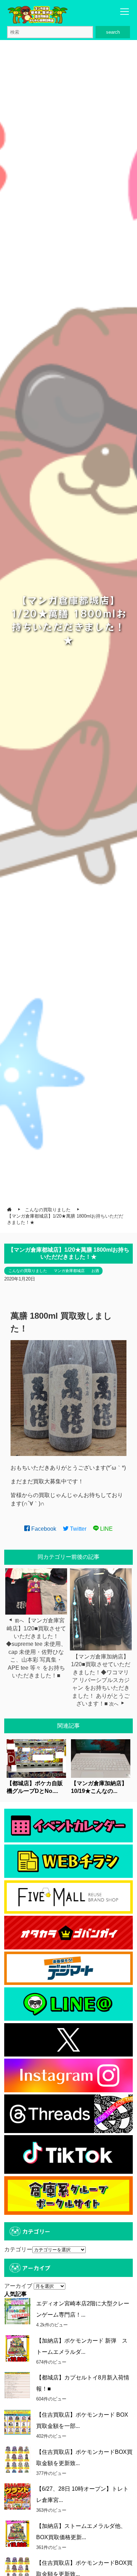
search (113, 32)
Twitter (77, 1529)
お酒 (95, 1271)
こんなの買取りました (28, 1271)
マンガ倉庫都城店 (69, 1271)
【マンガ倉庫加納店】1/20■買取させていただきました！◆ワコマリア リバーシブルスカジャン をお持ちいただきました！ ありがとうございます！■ (101, 1680)
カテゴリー (18, 2249)
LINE (106, 1529)
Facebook (43, 1529)
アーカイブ (18, 2286)
